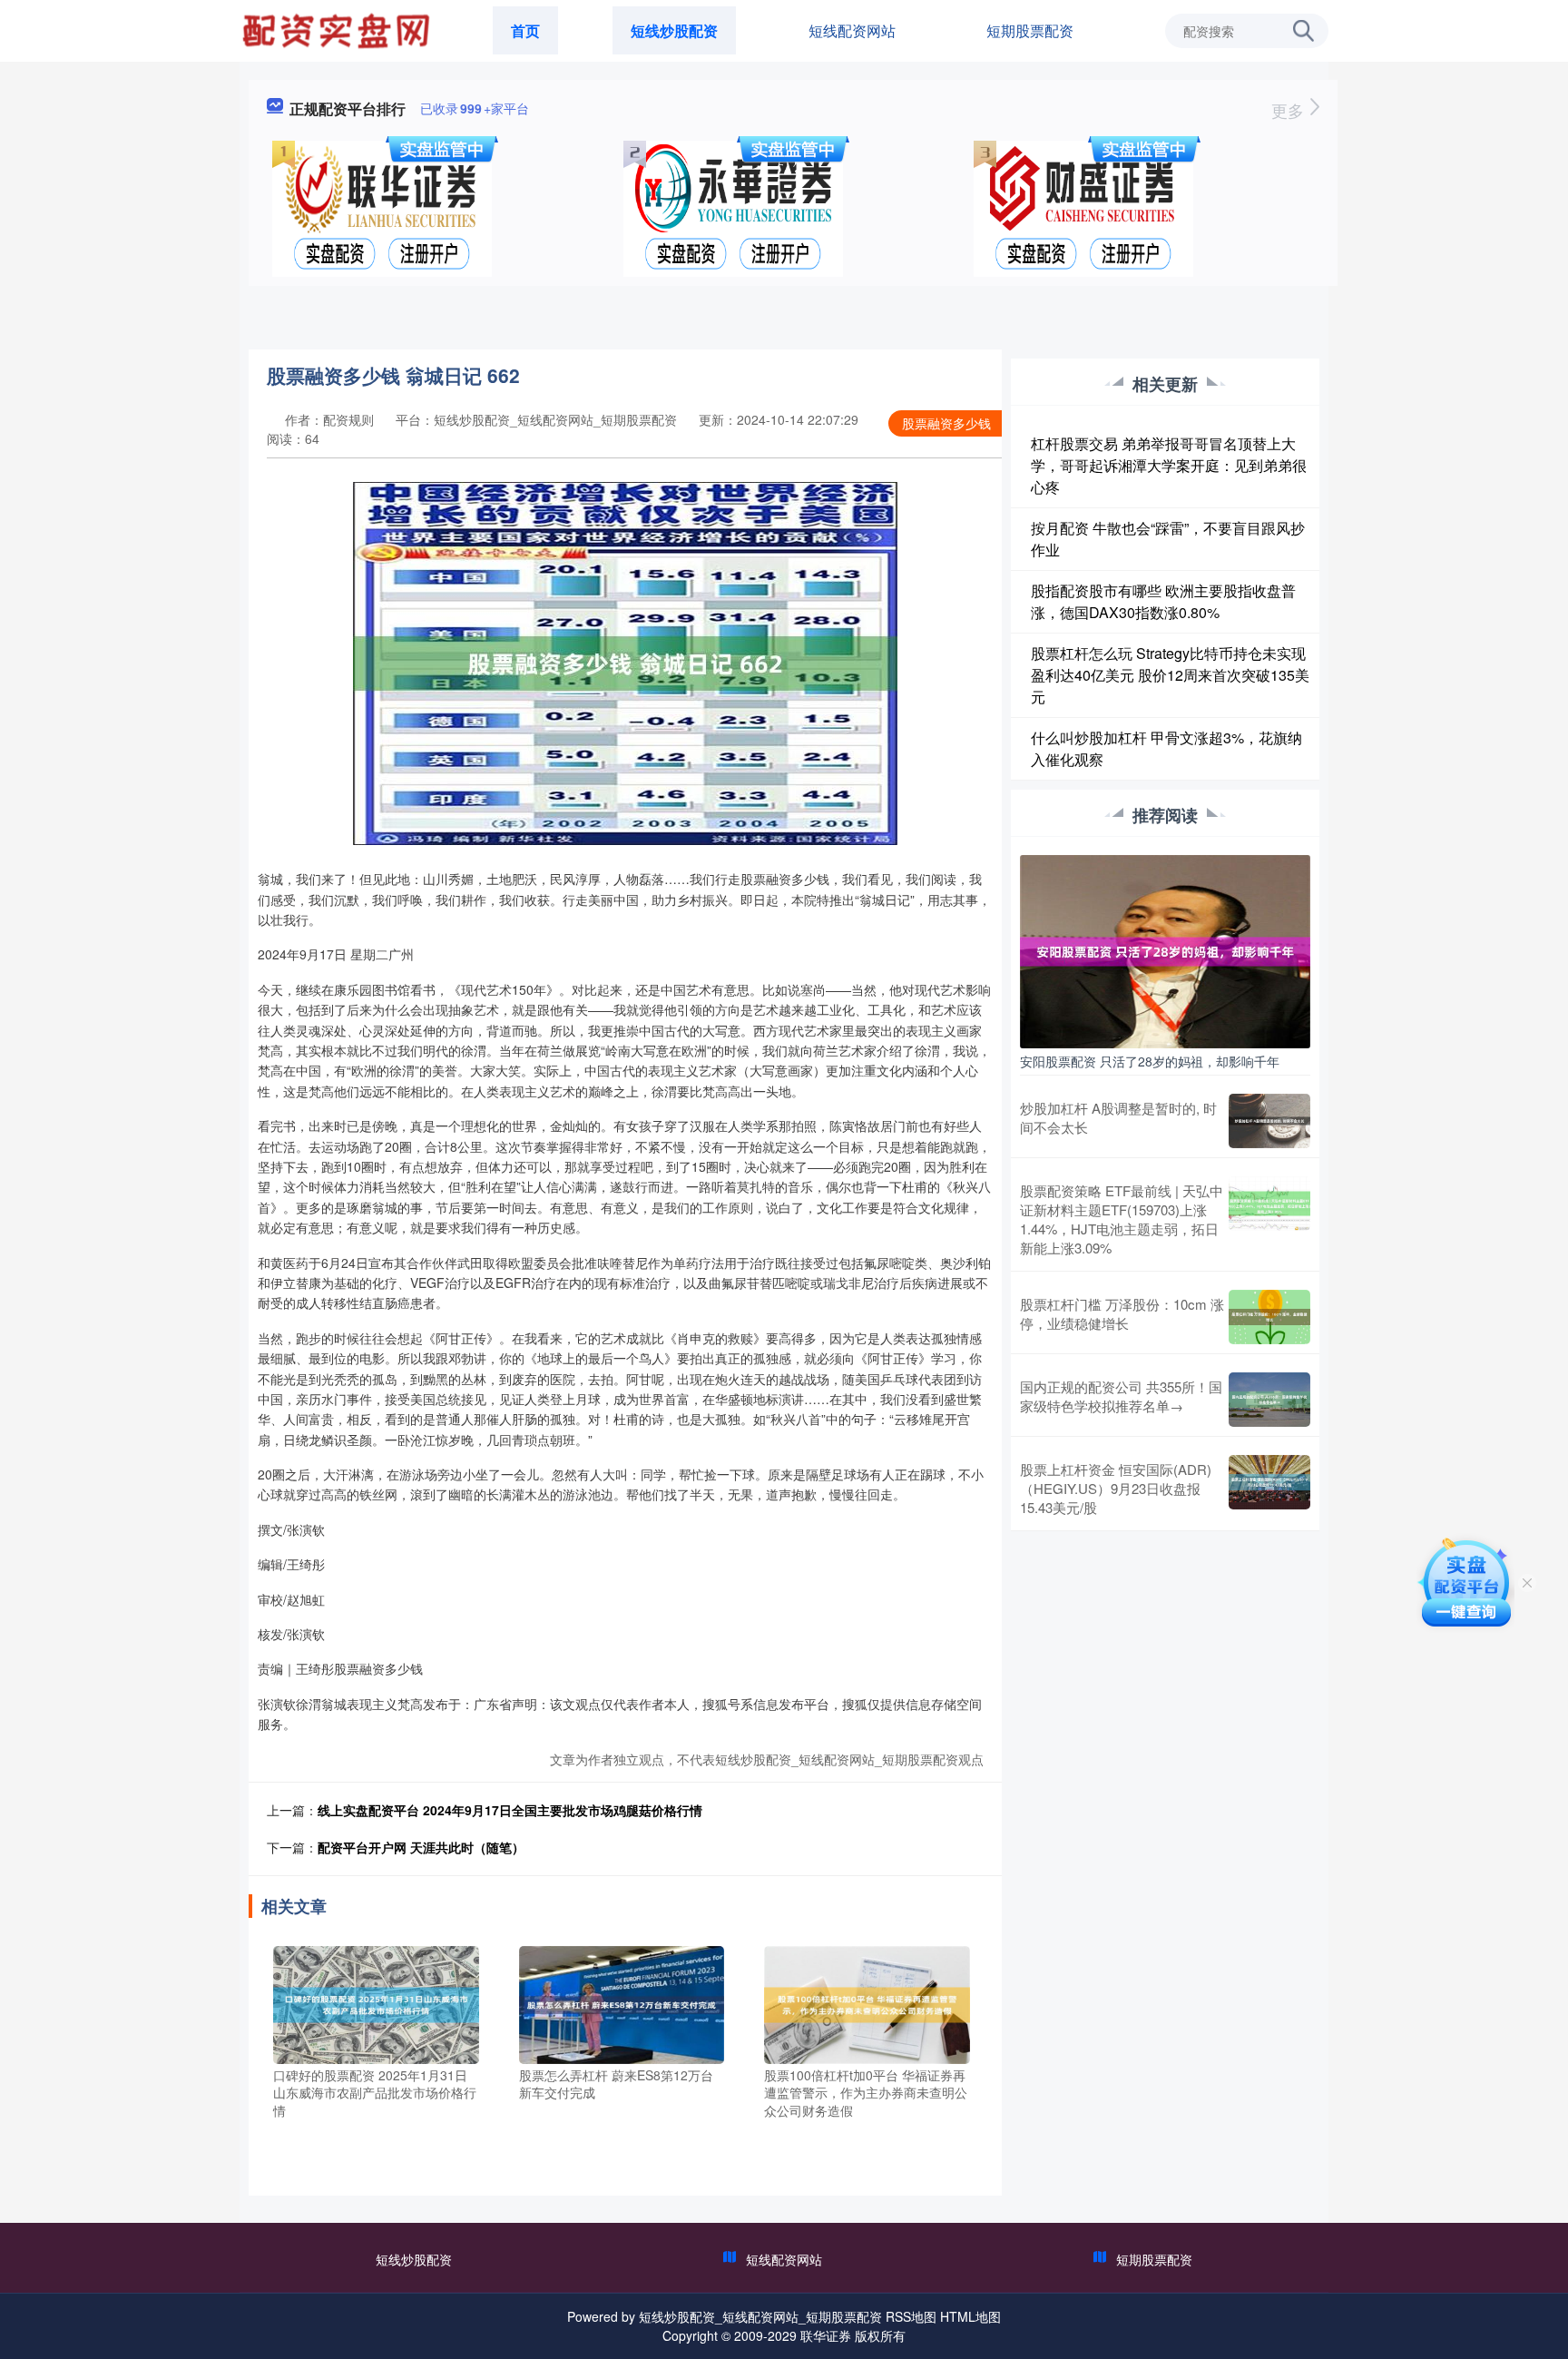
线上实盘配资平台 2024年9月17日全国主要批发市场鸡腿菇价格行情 (510, 1810)
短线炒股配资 (674, 30)
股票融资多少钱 (946, 423)
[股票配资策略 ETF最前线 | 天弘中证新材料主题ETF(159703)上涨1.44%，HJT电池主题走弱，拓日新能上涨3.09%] (1269, 1219)
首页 (525, 30)
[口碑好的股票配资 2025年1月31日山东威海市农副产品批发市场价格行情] (376, 2002)
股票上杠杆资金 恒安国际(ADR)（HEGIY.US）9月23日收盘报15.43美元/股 (1116, 1488)
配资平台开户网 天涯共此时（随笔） (421, 1847)
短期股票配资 (1030, 30)
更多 (1290, 110)
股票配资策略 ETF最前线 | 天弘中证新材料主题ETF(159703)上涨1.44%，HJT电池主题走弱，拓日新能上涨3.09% (1122, 1219)
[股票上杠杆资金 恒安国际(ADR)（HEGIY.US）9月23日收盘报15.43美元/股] (1269, 1488)
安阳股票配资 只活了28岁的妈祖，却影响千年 (1150, 1061)
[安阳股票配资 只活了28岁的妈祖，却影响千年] (1165, 949)
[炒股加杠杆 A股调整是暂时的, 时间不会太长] (1269, 1121)
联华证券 (826, 2335)
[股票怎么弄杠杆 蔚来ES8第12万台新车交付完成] (622, 2002)
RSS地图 (911, 2316)
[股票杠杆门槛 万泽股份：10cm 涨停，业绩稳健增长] (1269, 1317)
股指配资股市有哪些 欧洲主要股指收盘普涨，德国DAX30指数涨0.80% (1163, 601)
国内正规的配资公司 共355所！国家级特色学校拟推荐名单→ (1121, 1396)
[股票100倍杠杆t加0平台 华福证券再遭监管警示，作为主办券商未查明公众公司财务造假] (867, 2002)
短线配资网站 (852, 30)
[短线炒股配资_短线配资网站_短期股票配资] (338, 29)
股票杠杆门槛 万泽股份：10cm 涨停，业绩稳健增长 (1122, 1313)
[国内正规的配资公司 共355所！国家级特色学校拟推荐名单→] (1269, 1400)
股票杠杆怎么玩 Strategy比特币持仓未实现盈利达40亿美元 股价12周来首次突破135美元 (1170, 675)
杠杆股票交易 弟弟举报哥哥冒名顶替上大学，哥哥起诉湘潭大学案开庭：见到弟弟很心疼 (1169, 465)
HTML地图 (970, 2316)
